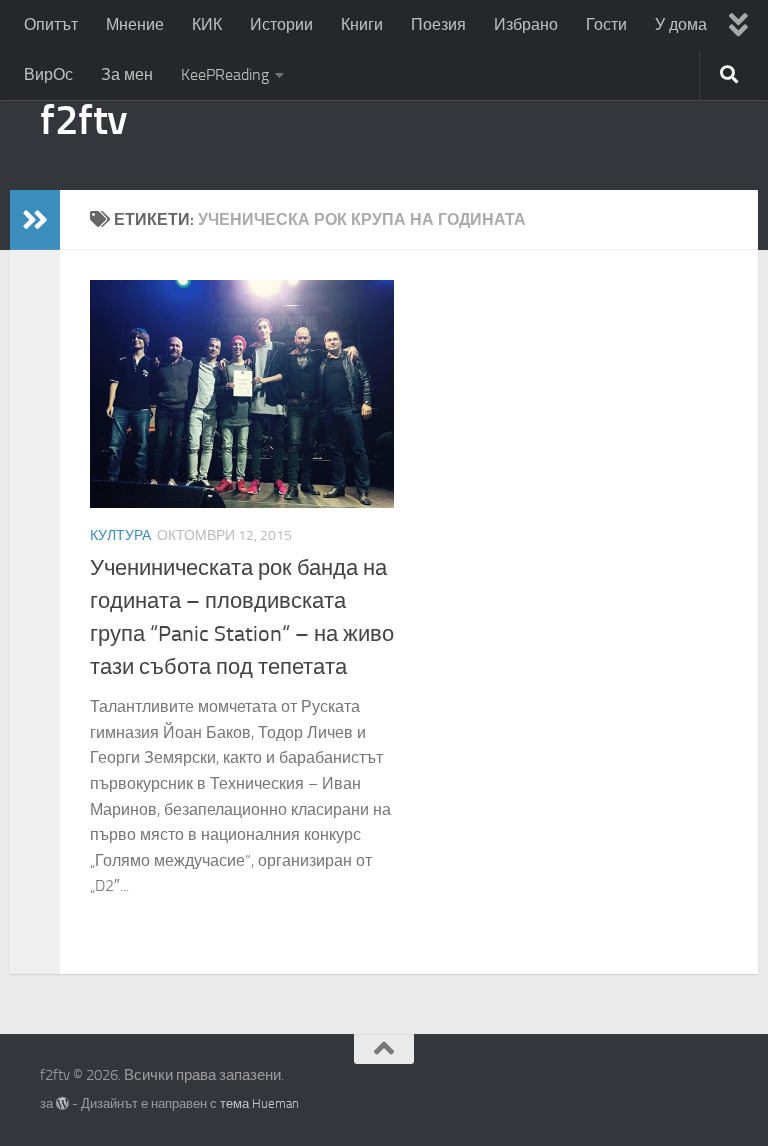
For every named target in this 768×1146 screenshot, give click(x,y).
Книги (362, 24)
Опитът (51, 24)
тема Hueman (259, 1103)
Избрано (526, 24)
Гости (606, 24)
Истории (281, 24)
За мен (127, 74)
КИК (207, 24)
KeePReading (225, 74)
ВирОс (48, 74)
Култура (120, 535)
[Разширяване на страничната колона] (35, 220)
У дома (681, 24)
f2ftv (84, 120)
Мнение (135, 24)
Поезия (438, 24)
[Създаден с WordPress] (62, 1103)
